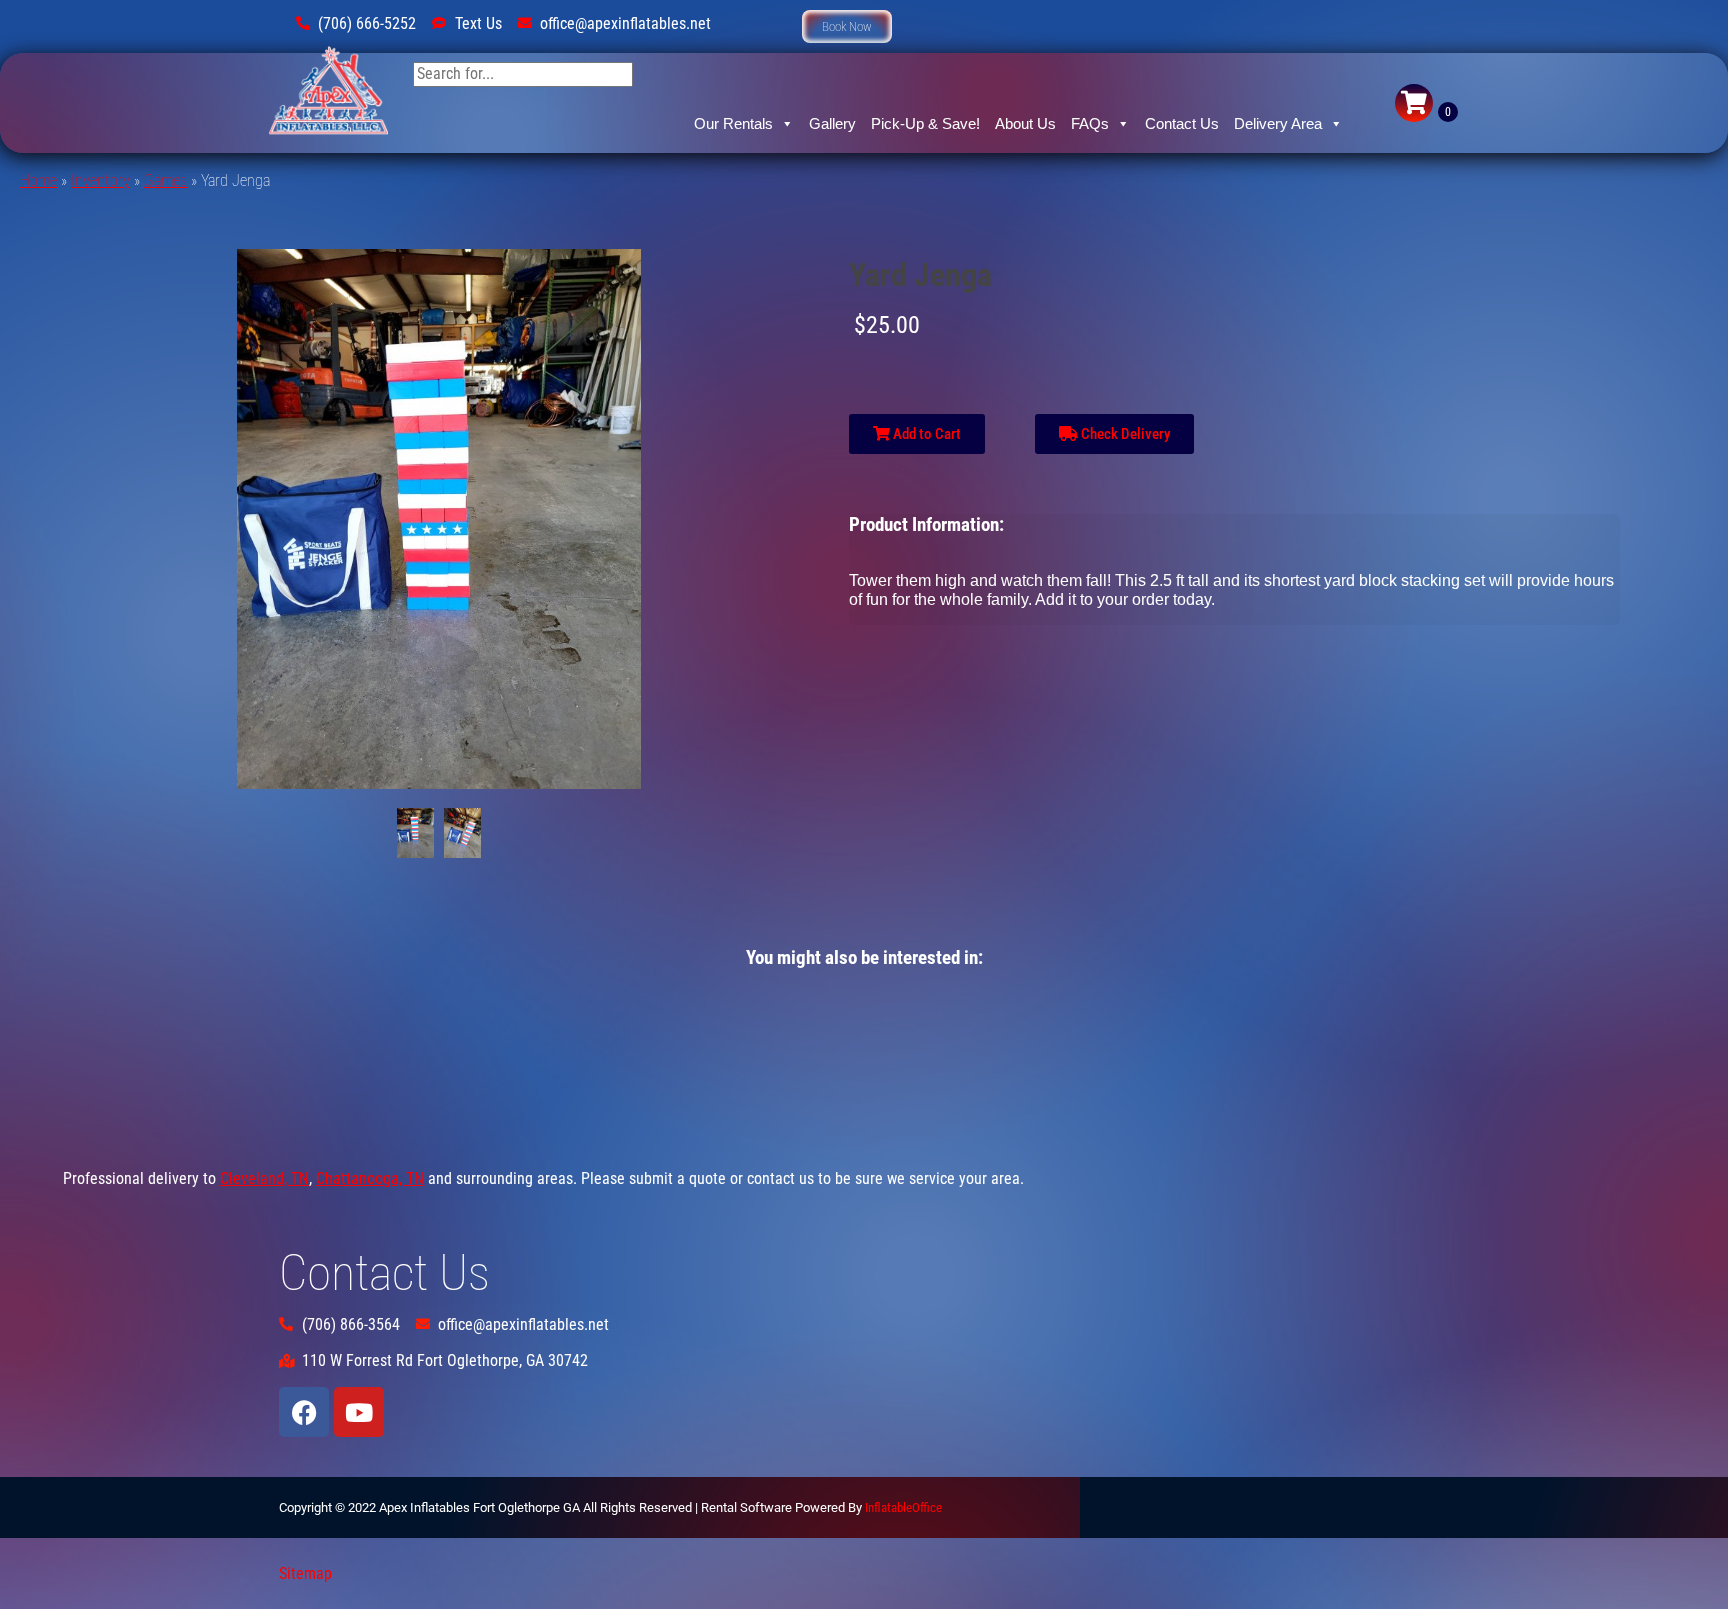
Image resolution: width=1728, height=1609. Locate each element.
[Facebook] (304, 1412)
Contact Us (1182, 123)
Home (38, 180)
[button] (847, 26)
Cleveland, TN (264, 1178)
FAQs (1090, 123)
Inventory (100, 180)
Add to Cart (925, 434)
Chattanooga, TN (370, 1178)
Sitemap (305, 1573)
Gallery (832, 123)
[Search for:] (523, 73)
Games (165, 180)
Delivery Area (1278, 123)
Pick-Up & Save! (925, 123)
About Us (1025, 123)
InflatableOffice (903, 1507)
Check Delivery (1124, 434)
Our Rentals (733, 123)
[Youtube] (359, 1412)
